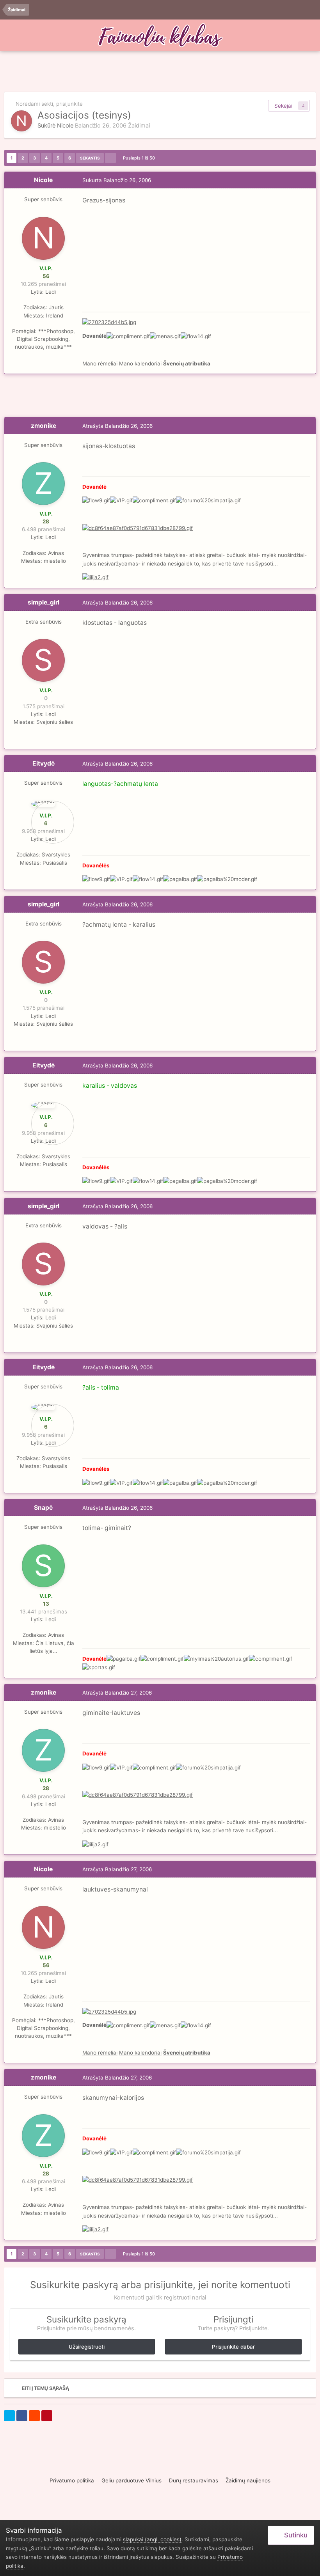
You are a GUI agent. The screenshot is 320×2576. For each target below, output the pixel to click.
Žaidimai (139, 126)
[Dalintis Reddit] (34, 2416)
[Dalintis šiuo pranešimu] (308, 180)
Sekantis (90, 158)
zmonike (44, 426)
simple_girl (44, 602)
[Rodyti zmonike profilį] (43, 484)
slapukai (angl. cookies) (152, 2539)
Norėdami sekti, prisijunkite (49, 104)
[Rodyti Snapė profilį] (43, 1566)
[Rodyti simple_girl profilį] (43, 660)
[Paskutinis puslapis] (110, 158)
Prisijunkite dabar (233, 2347)
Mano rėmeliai (100, 363)
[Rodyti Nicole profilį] (21, 121)
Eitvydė (44, 763)
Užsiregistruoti (87, 2347)
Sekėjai (283, 106)
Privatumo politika (72, 2480)
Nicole (65, 126)
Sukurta (117, 180)
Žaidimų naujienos (248, 2480)
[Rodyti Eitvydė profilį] (43, 804)
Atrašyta (117, 426)
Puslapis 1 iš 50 (140, 158)
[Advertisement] (160, 72)
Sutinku (294, 2535)
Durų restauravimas (194, 2480)
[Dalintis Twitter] (9, 2416)
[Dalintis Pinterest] (47, 2416)
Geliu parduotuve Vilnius (132, 2480)
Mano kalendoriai (140, 363)
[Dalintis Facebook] (22, 2416)
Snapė (43, 1508)
